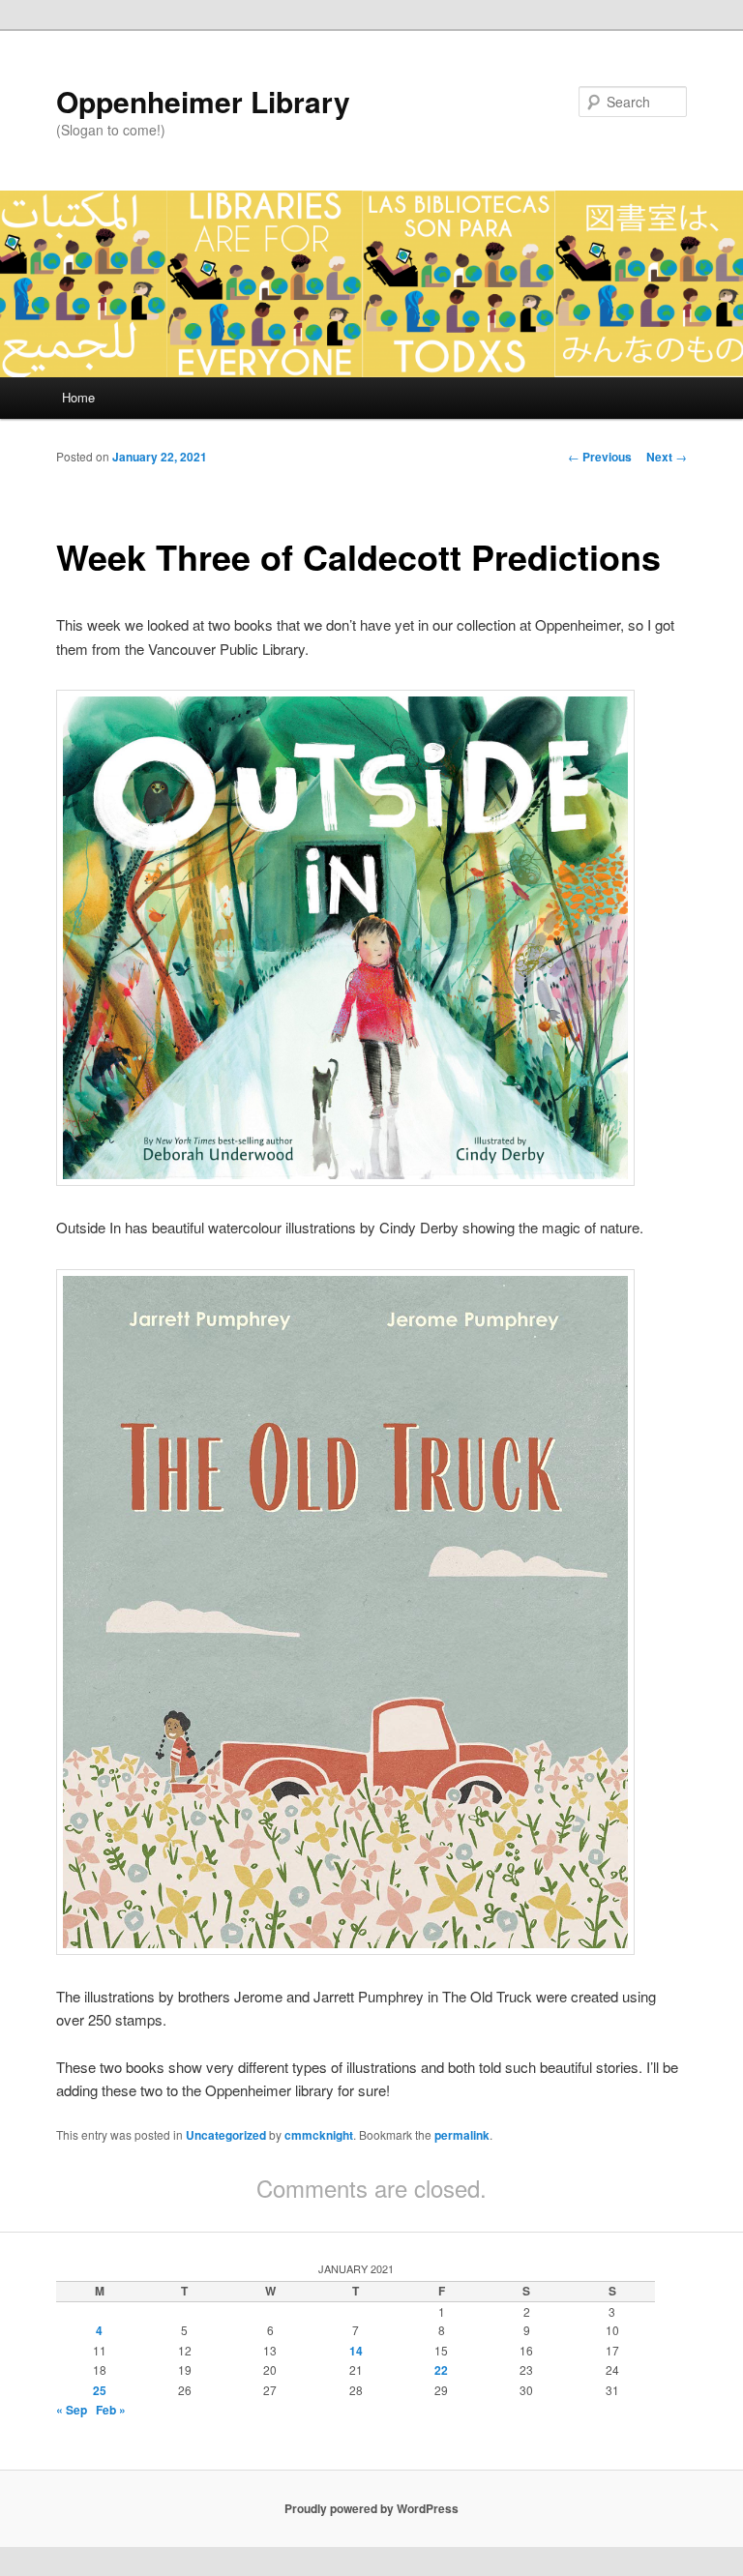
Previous (600, 457)
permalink (462, 2135)
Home (78, 397)
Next (667, 457)
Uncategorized (226, 2135)
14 (356, 2351)
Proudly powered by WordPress (371, 2508)
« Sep (72, 2410)
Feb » (111, 2410)
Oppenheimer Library (203, 101)
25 (100, 2390)
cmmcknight (319, 2135)
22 (441, 2370)
